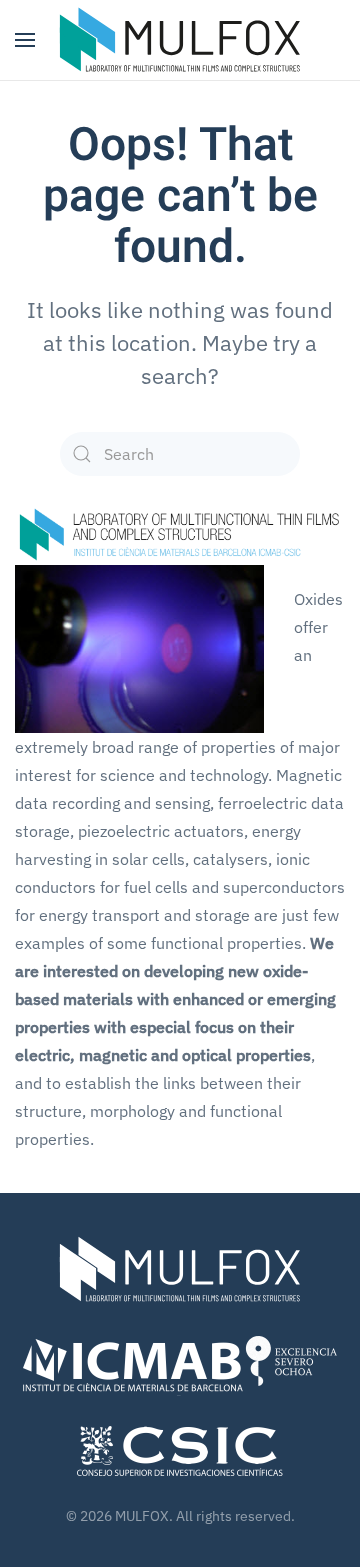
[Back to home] (180, 40)
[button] (25, 40)
